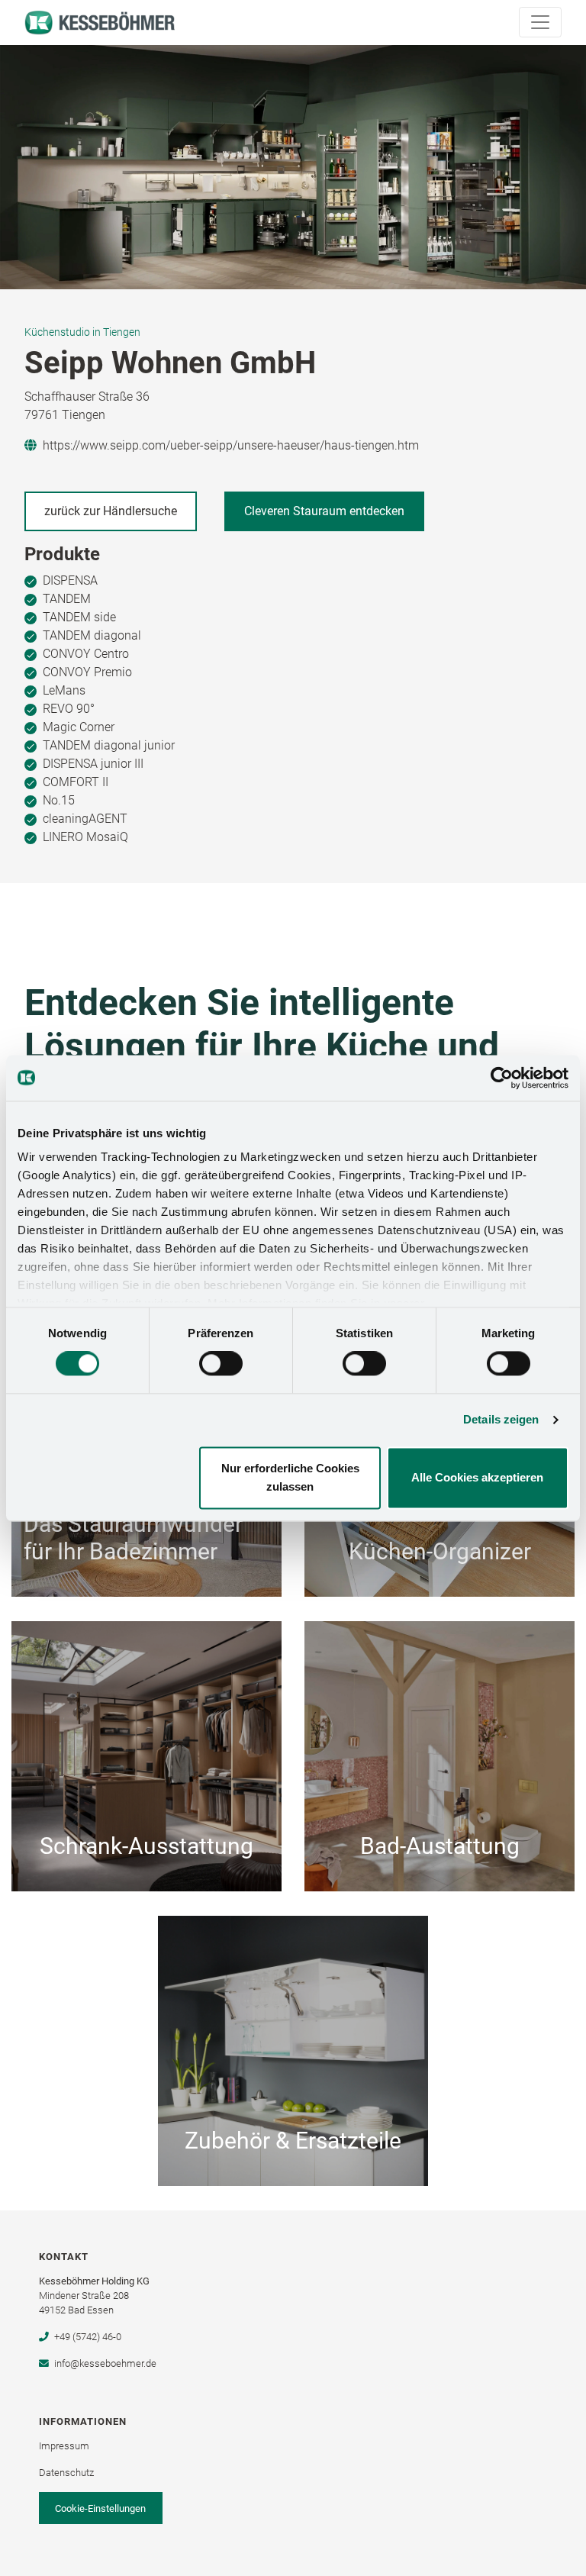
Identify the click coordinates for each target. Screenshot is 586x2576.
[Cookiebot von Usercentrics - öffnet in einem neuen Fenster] (502, 1078)
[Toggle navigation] (540, 22)
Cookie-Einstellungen (100, 2508)
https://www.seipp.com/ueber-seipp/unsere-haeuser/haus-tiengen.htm (231, 445)
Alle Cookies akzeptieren (477, 1477)
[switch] (221, 1364)
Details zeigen (501, 1420)
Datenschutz (66, 2473)
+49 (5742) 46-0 (87, 2337)
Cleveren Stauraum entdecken (324, 511)
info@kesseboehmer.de (105, 2363)
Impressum (64, 2446)
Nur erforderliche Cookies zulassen (290, 1477)
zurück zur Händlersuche (111, 511)
